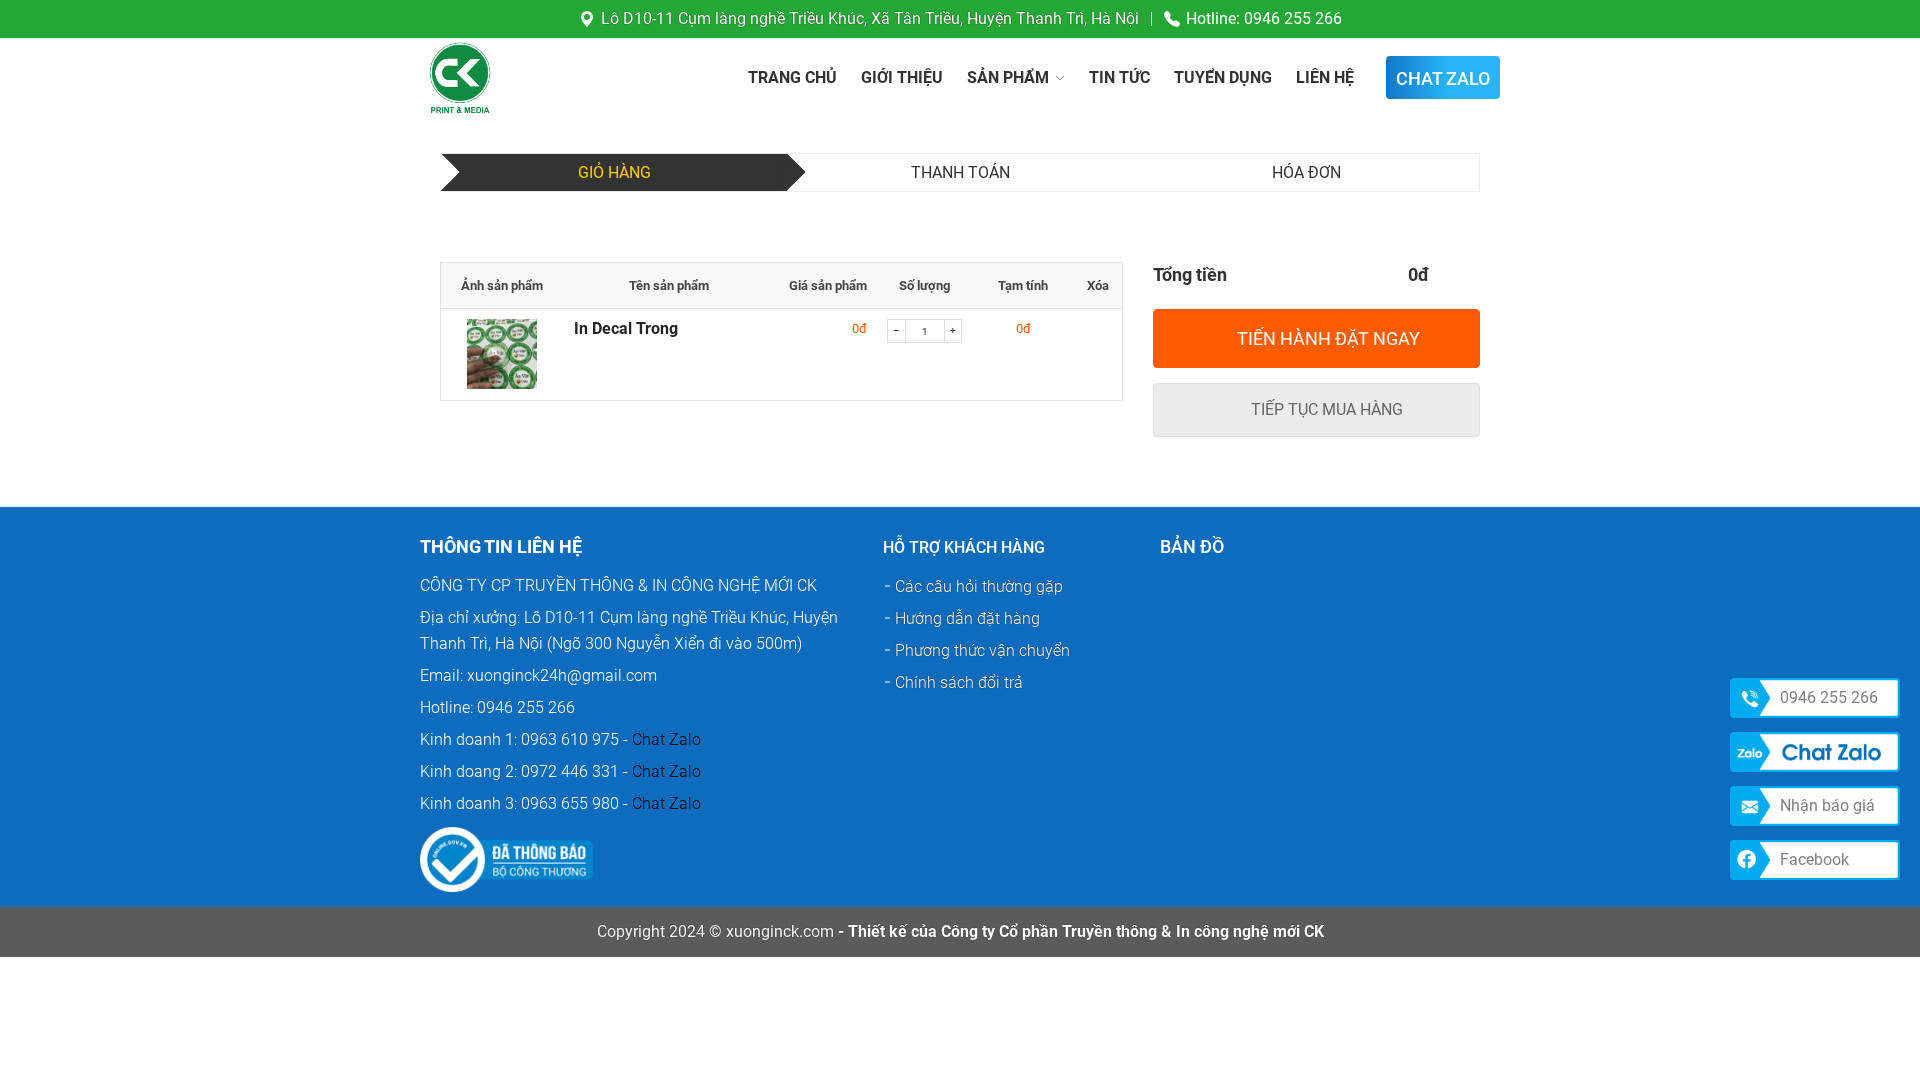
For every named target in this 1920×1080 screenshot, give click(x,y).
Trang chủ (792, 77)
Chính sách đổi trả (959, 682)
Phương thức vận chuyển (982, 650)
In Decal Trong (626, 328)
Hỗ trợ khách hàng (964, 547)
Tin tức (1119, 77)
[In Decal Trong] (502, 356)
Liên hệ (1325, 77)
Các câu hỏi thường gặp (979, 586)
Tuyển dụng (1223, 77)
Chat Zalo (666, 739)
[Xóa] (1098, 328)
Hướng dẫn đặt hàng (967, 618)
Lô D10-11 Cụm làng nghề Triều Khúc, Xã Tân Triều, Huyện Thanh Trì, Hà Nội (870, 18)
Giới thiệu (902, 77)
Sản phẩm (1008, 77)
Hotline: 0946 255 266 (1264, 18)
